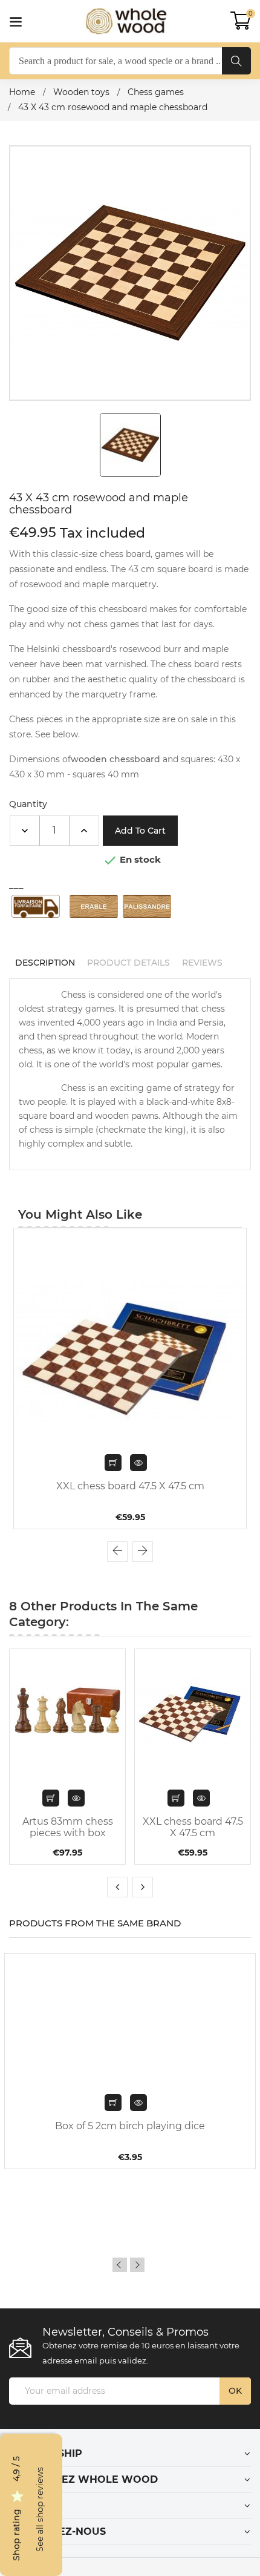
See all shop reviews (40, 2510)
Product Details (128, 963)
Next (137, 2265)
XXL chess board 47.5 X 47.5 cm (130, 1486)
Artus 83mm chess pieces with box (68, 1827)
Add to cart (140, 831)
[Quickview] (138, 1463)
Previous (120, 2265)
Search (236, 61)
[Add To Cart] (113, 2103)
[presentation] (117, 1552)
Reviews (202, 963)
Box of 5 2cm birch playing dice (130, 2126)
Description (45, 963)
